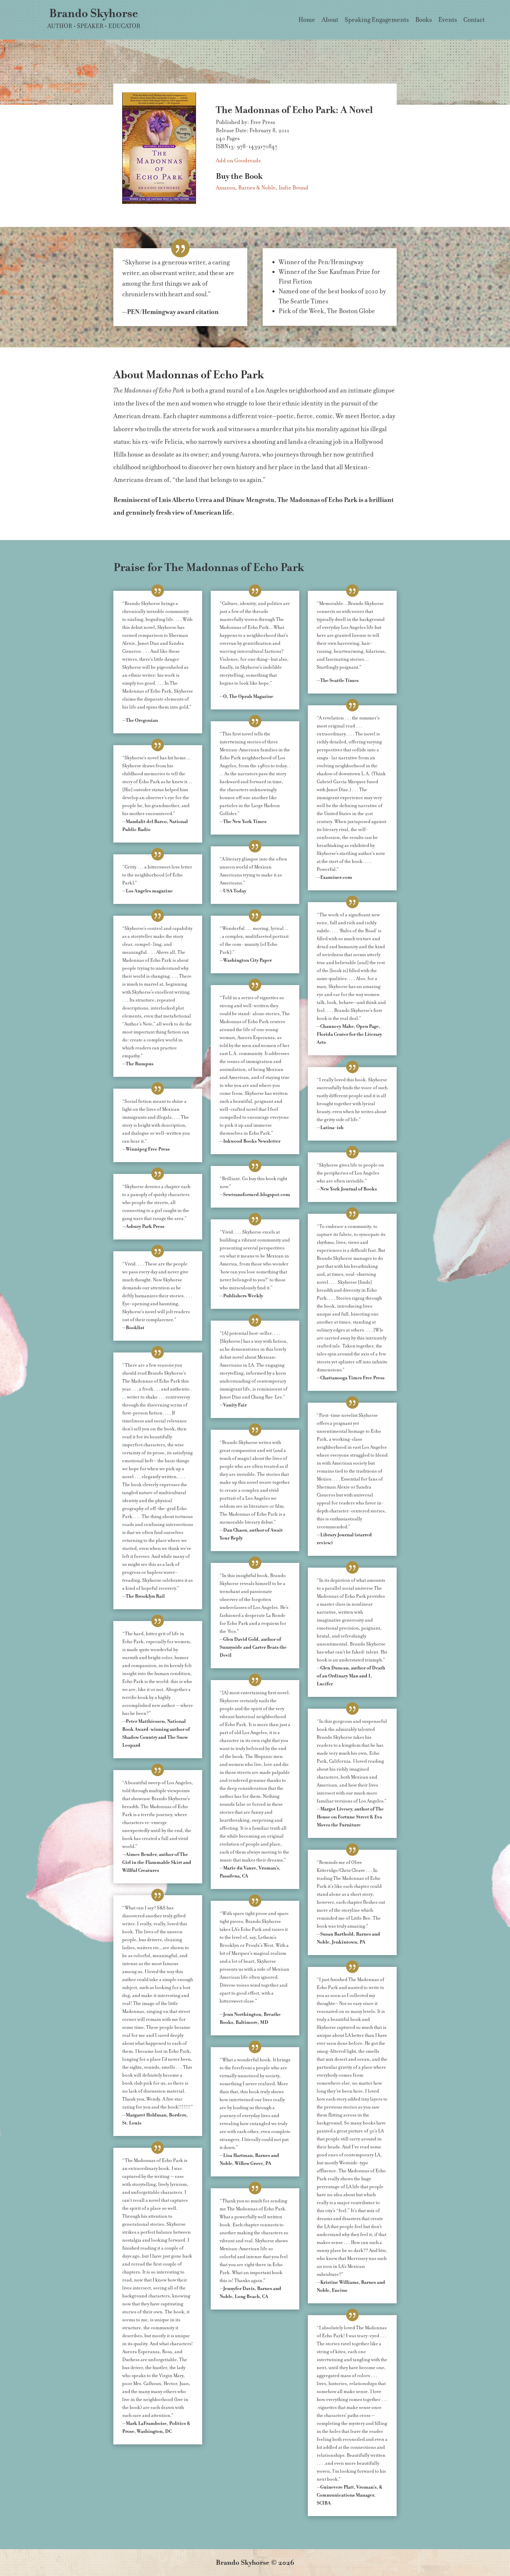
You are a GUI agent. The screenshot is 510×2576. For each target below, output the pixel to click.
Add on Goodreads (238, 160)
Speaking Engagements (377, 21)
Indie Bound (294, 188)
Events (448, 21)
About (330, 21)
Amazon (225, 188)
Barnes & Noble (257, 188)
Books (424, 21)
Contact (474, 21)
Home (307, 21)
